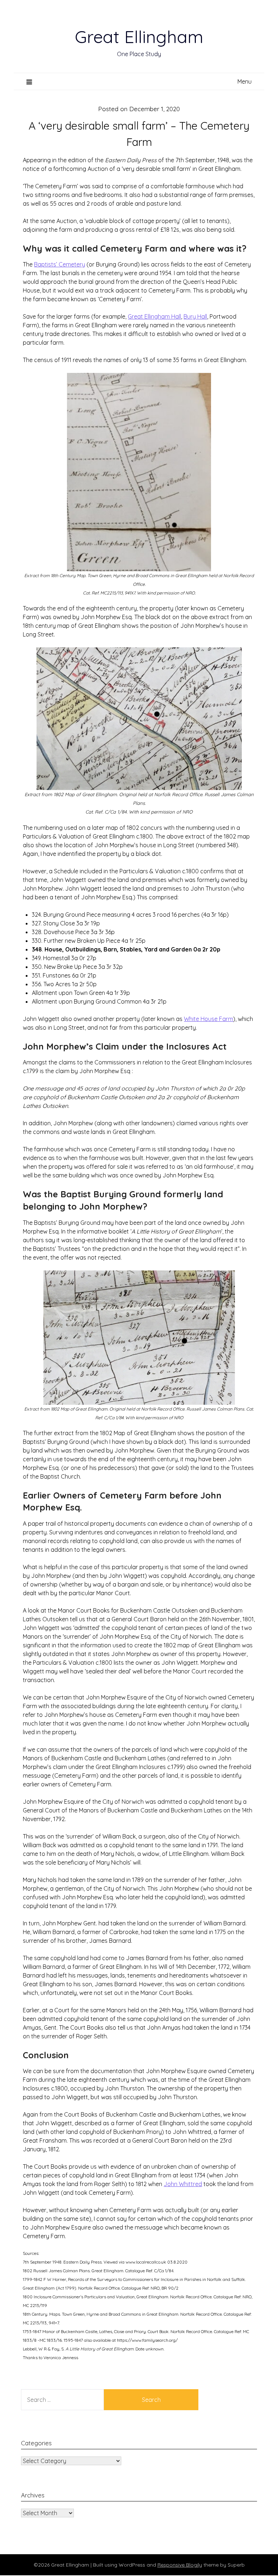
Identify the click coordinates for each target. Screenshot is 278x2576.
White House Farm (208, 1019)
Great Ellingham (139, 37)
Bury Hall (195, 316)
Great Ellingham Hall (154, 316)
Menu (245, 81)
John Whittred (183, 2184)
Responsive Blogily (180, 2565)
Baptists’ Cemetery (60, 264)
